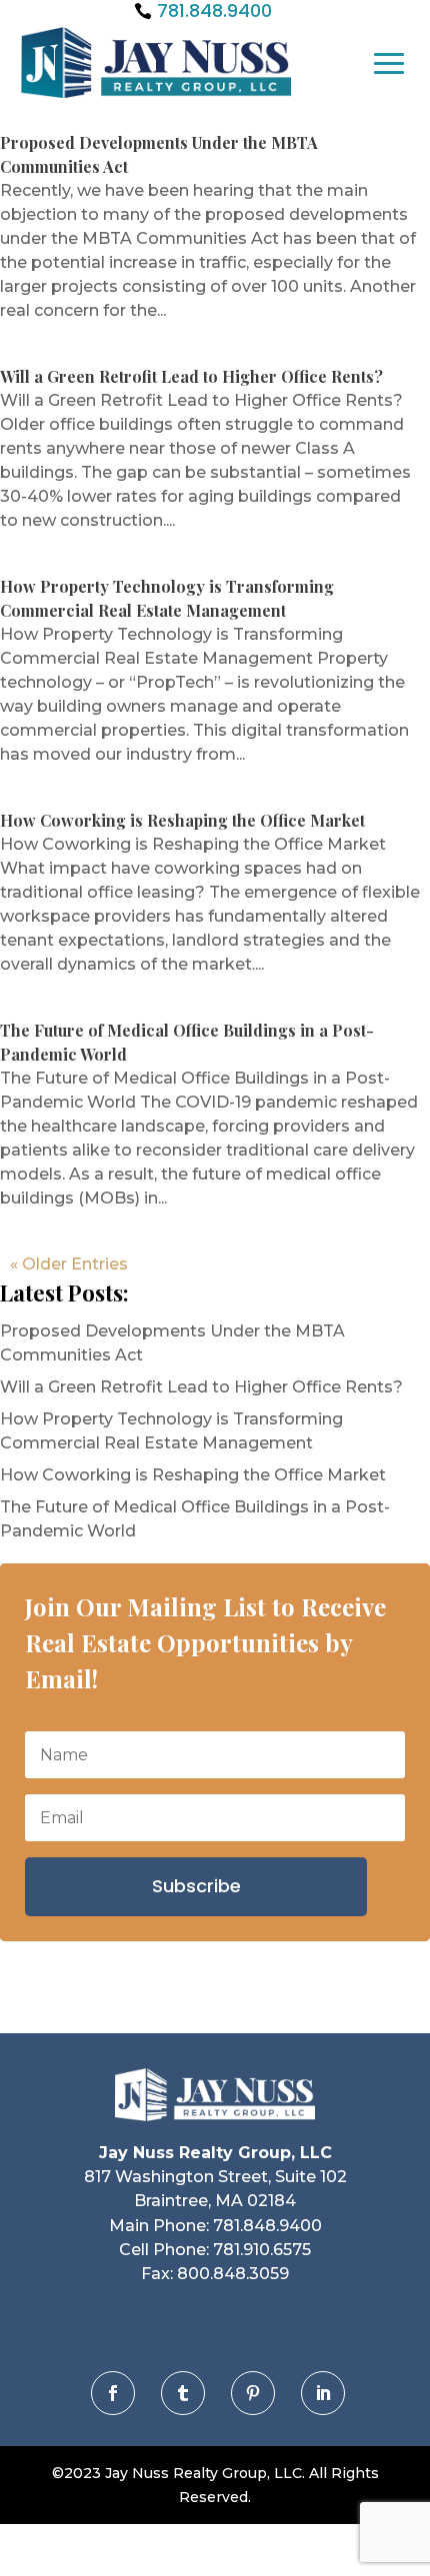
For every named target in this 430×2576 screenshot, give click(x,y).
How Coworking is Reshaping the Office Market (182, 820)
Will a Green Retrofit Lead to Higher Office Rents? (191, 376)
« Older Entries (69, 1264)
